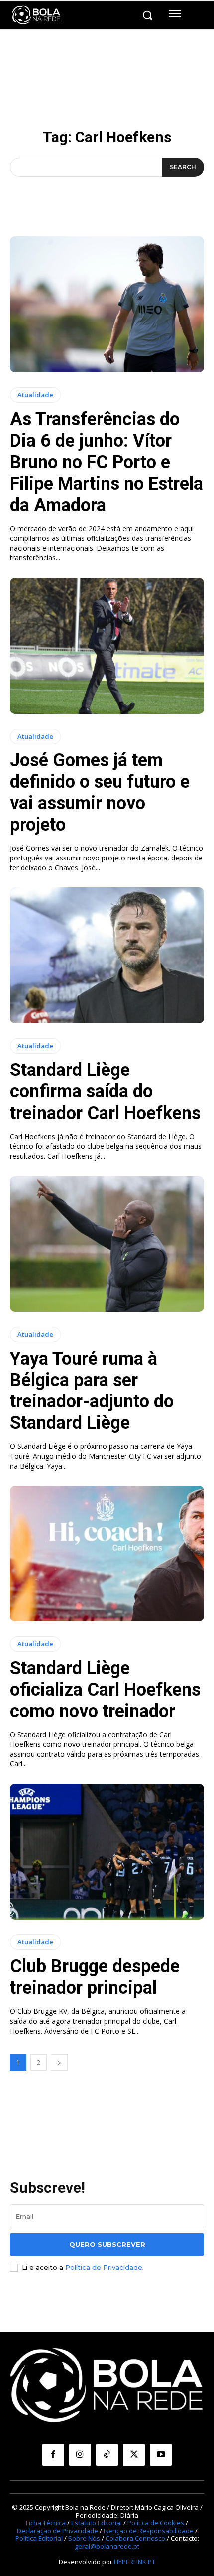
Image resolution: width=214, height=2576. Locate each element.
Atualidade (35, 395)
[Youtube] (161, 2455)
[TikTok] (107, 2455)
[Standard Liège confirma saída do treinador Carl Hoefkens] (107, 955)
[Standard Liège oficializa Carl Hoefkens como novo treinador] (107, 1554)
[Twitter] (134, 2455)
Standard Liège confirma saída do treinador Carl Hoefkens (105, 1091)
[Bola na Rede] (36, 15)
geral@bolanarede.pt (107, 2546)
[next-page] (59, 2063)
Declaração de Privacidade (57, 2531)
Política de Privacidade (104, 2267)
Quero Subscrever (107, 2244)
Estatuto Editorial (97, 2523)
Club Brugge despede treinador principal (95, 1977)
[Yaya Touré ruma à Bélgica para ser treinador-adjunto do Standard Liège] (107, 1244)
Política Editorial (39, 2538)
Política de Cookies (156, 2523)
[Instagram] (80, 2455)
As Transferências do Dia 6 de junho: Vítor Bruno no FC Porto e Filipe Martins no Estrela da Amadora (107, 462)
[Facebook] (53, 2455)
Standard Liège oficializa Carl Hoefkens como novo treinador (105, 1690)
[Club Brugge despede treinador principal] (107, 1852)
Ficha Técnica (46, 2523)
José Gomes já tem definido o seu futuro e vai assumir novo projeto (100, 793)
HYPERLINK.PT (135, 2562)
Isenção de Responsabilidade (149, 2531)
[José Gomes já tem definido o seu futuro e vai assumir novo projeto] (107, 646)
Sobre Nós (84, 2538)
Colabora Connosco (135, 2538)
